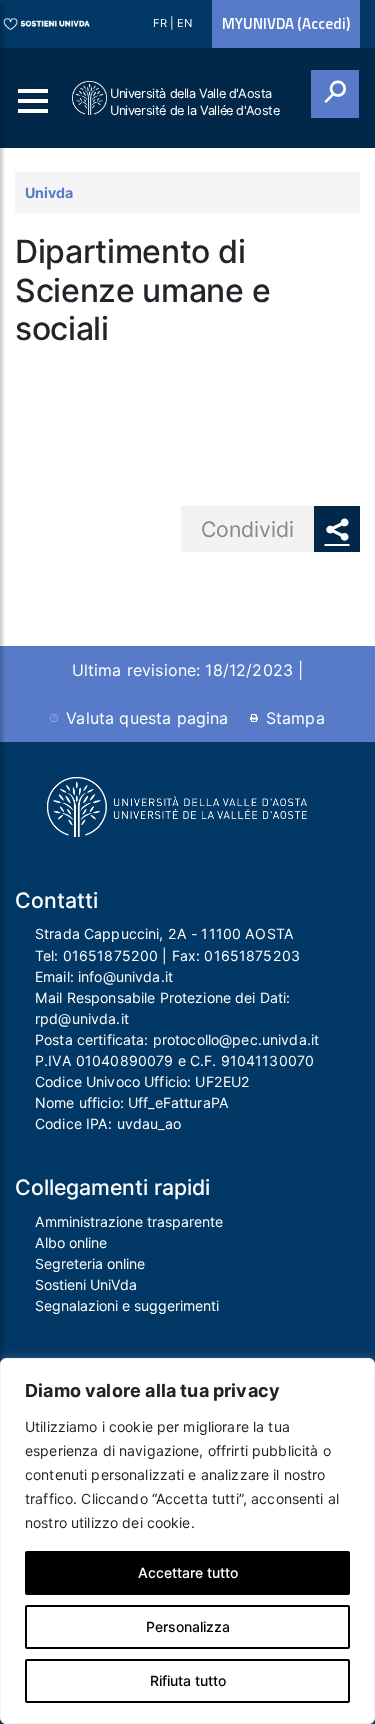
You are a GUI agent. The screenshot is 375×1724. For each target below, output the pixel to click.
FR (161, 23)
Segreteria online (90, 1263)
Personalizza (188, 1626)
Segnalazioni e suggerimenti (127, 1305)
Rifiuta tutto (188, 1680)
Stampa (295, 718)
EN (184, 23)
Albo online (71, 1242)
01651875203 (252, 955)
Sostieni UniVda (86, 1284)
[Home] (91, 98)
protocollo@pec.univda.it (236, 1039)
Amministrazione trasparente (129, 1221)
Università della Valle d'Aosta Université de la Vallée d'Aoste (195, 102)
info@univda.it (125, 976)
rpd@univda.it (82, 1018)
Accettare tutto (188, 1572)
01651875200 (111, 955)
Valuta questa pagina (147, 718)
